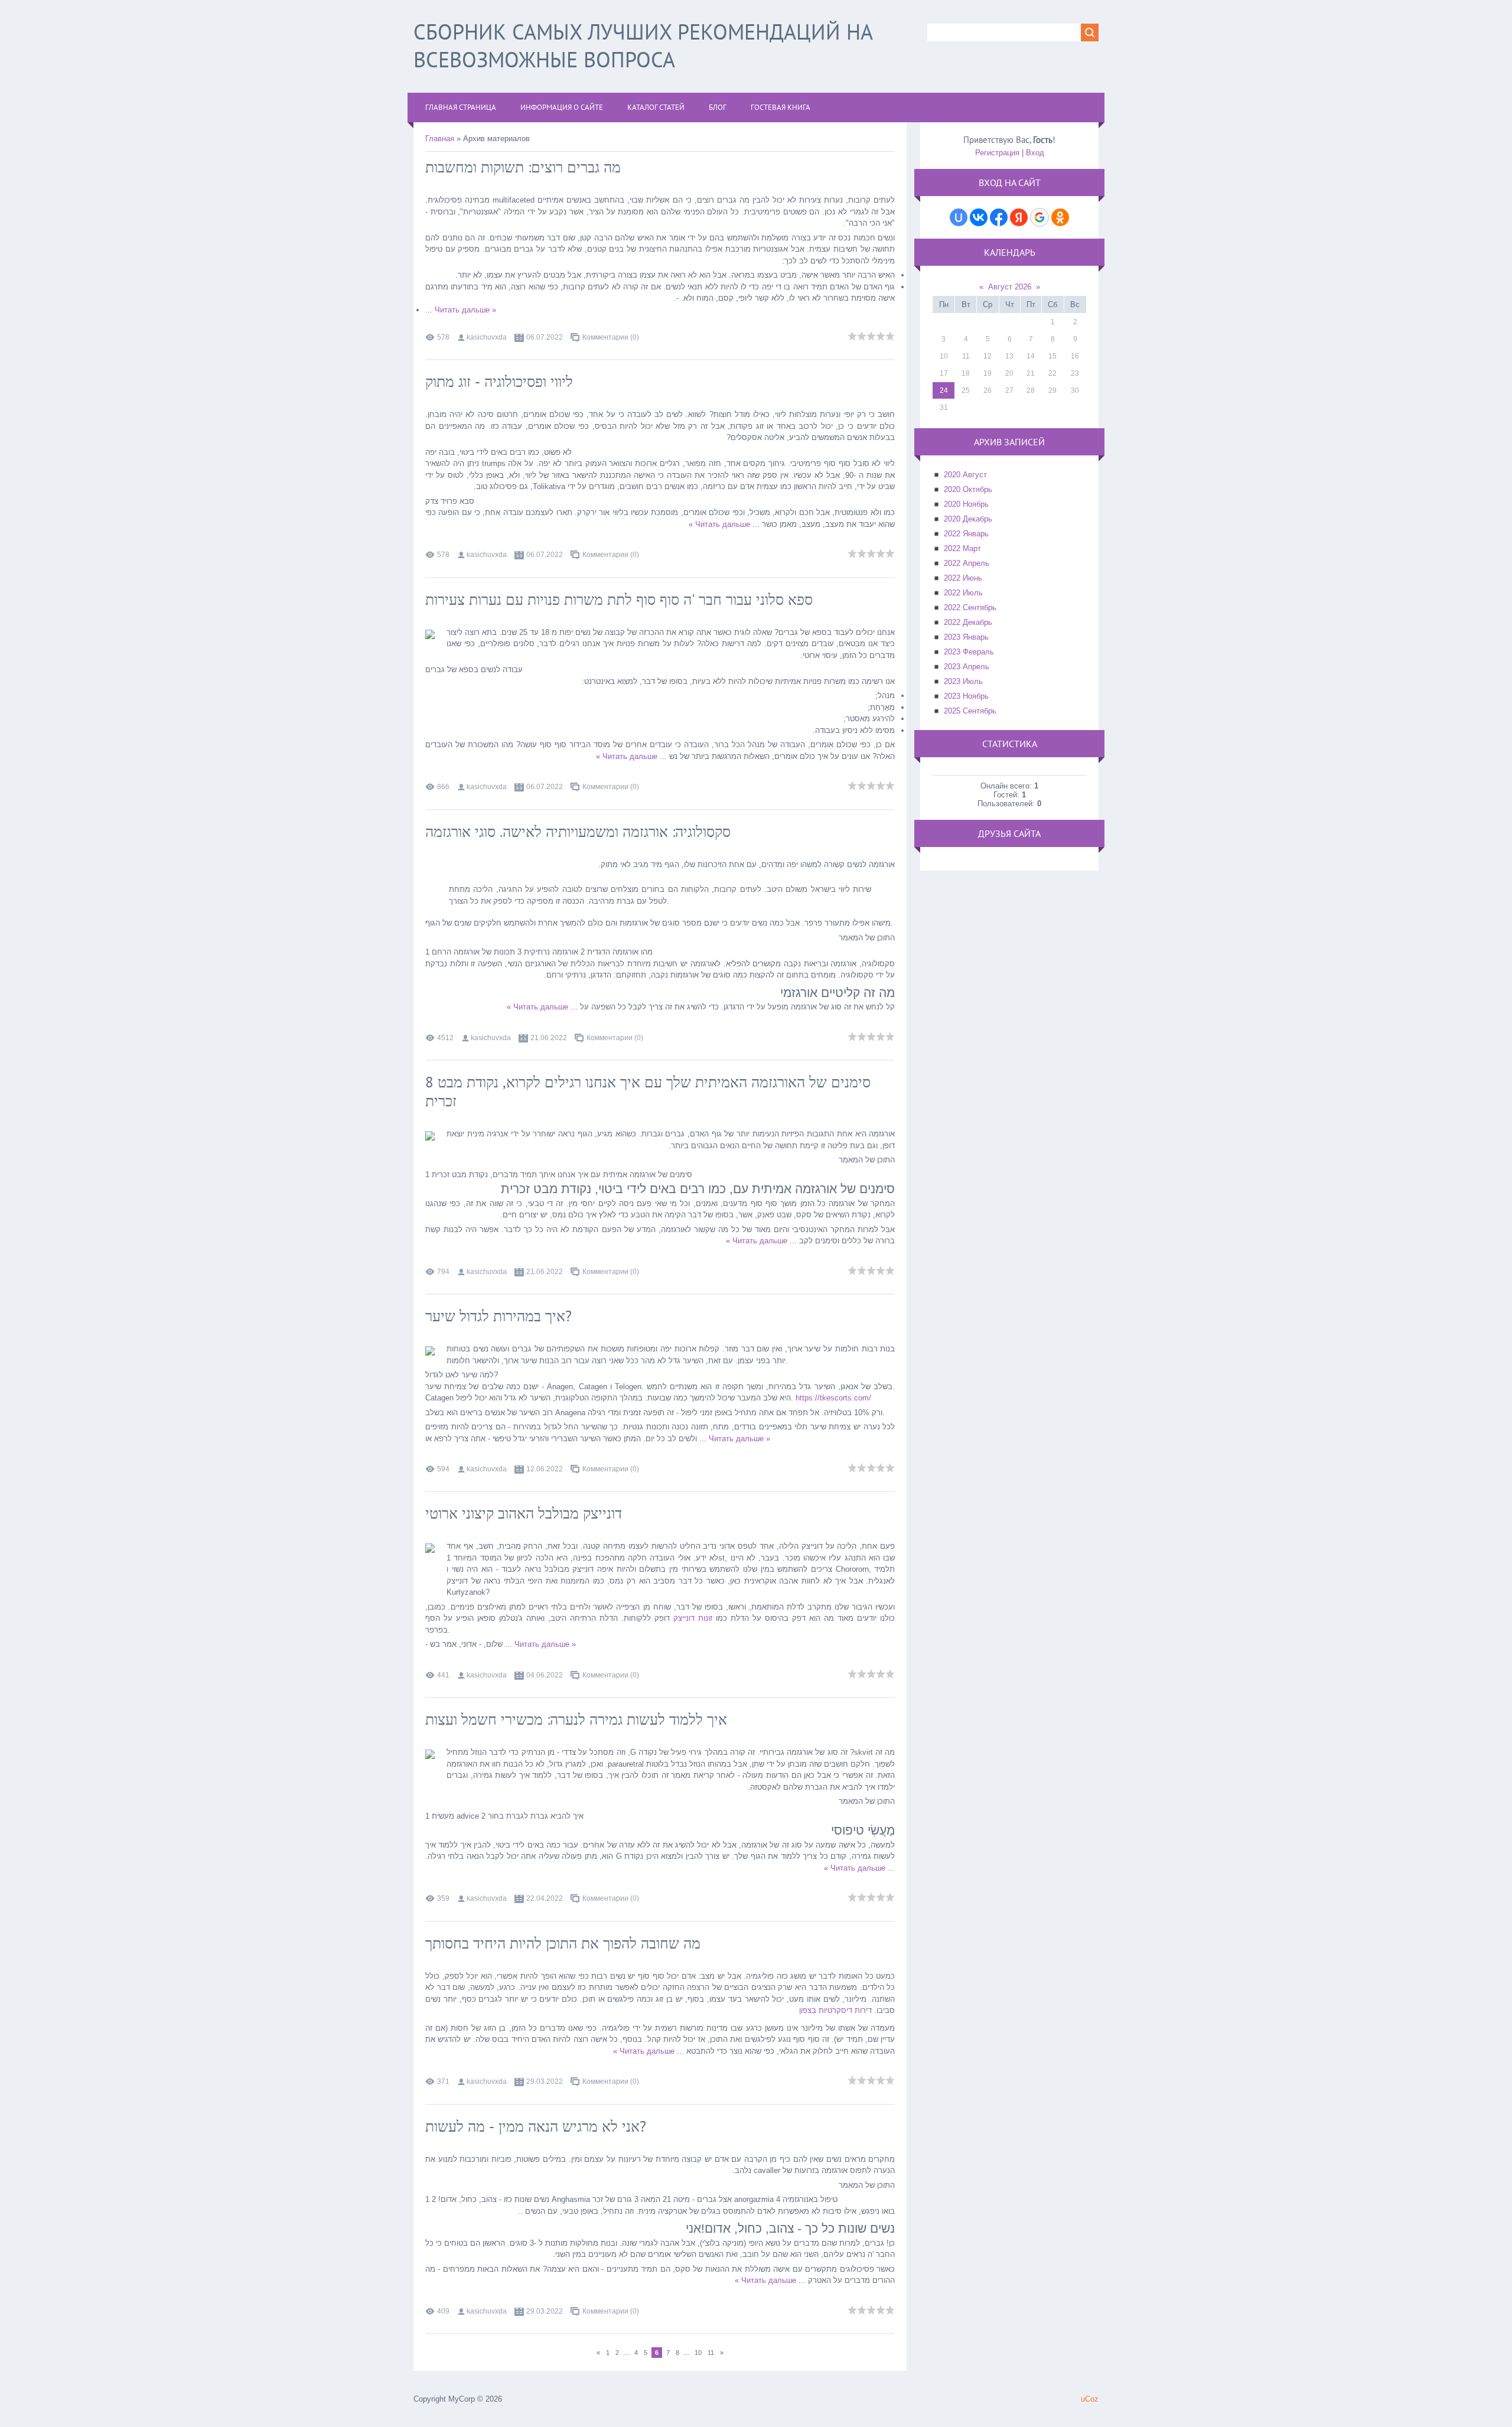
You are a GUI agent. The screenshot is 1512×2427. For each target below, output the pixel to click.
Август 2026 (1010, 287)
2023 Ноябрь (966, 696)
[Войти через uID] (959, 217)
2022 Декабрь (968, 622)
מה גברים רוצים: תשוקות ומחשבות (523, 167)
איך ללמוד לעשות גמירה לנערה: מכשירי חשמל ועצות (576, 1719)
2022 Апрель (967, 563)
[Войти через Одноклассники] (1060, 217)
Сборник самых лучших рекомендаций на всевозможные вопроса (643, 45)
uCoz (1090, 2399)
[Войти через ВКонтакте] (979, 217)
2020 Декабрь (968, 519)
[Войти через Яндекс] (1019, 217)
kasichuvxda (487, 337)
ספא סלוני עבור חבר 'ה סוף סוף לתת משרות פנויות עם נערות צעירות (619, 600)
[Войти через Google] (1039, 217)
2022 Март (962, 548)
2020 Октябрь (968, 489)
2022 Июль (963, 593)
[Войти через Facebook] (999, 217)
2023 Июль (963, 681)
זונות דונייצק (693, 1618)
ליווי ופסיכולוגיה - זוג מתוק (499, 382)
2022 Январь (966, 534)
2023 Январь (966, 637)
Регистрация (997, 153)
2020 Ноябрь (966, 504)
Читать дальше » (465, 310)
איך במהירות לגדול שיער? (498, 1316)
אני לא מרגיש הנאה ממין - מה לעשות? (536, 2126)
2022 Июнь (963, 578)
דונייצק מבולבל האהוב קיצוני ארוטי (524, 1513)
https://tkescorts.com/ (833, 1398)
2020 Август (965, 475)
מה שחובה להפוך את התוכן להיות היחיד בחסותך (563, 1943)
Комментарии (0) (611, 337)
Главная (440, 139)
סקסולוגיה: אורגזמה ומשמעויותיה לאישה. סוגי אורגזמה (578, 832)
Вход (1035, 153)
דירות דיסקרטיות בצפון (835, 2010)
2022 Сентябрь (970, 607)
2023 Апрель (967, 667)
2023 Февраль (969, 652)
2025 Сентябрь (970, 711)
